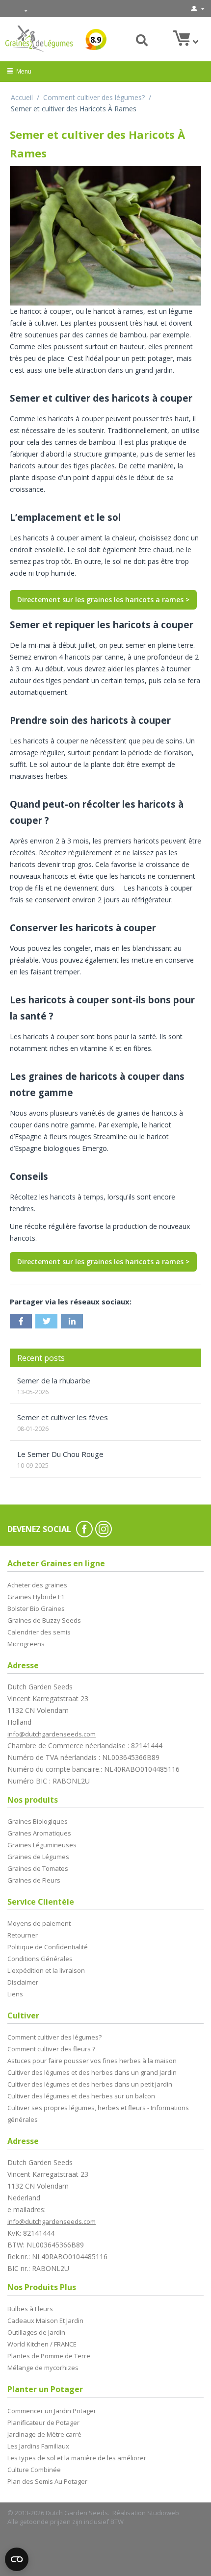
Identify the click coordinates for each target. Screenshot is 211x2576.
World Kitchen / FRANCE (42, 2344)
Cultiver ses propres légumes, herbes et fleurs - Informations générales (98, 2114)
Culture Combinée (34, 2470)
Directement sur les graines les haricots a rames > (103, 599)
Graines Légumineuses (42, 1845)
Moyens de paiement (39, 1923)
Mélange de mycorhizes (43, 2368)
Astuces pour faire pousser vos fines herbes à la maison (92, 2061)
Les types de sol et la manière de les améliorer (77, 2458)
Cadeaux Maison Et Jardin (45, 2321)
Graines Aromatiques (39, 1833)
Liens (15, 1994)
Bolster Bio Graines (36, 1608)
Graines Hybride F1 (36, 1597)
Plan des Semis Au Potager (47, 2481)
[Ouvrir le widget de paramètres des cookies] (17, 2559)
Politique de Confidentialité (48, 1947)
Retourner (23, 1935)
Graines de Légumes (38, 1857)
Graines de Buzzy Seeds (44, 1620)
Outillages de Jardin (36, 2332)
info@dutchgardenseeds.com (52, 1734)
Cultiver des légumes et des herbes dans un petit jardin (90, 2084)
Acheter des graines (37, 1585)
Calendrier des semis (39, 1632)
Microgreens (26, 1644)
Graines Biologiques (38, 1821)
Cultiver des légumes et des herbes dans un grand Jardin (92, 2072)
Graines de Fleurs (34, 1880)
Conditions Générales (40, 1959)
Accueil (22, 97)
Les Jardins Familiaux (38, 2446)
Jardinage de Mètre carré (44, 2434)
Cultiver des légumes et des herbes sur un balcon (81, 2096)
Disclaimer (23, 1982)
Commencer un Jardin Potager (52, 2411)
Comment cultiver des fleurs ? (51, 2049)
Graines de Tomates (38, 1868)
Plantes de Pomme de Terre (49, 2356)
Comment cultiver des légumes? (94, 97)
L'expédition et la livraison (46, 1970)
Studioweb (163, 2513)
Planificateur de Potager (43, 2423)
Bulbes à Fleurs (30, 2309)
